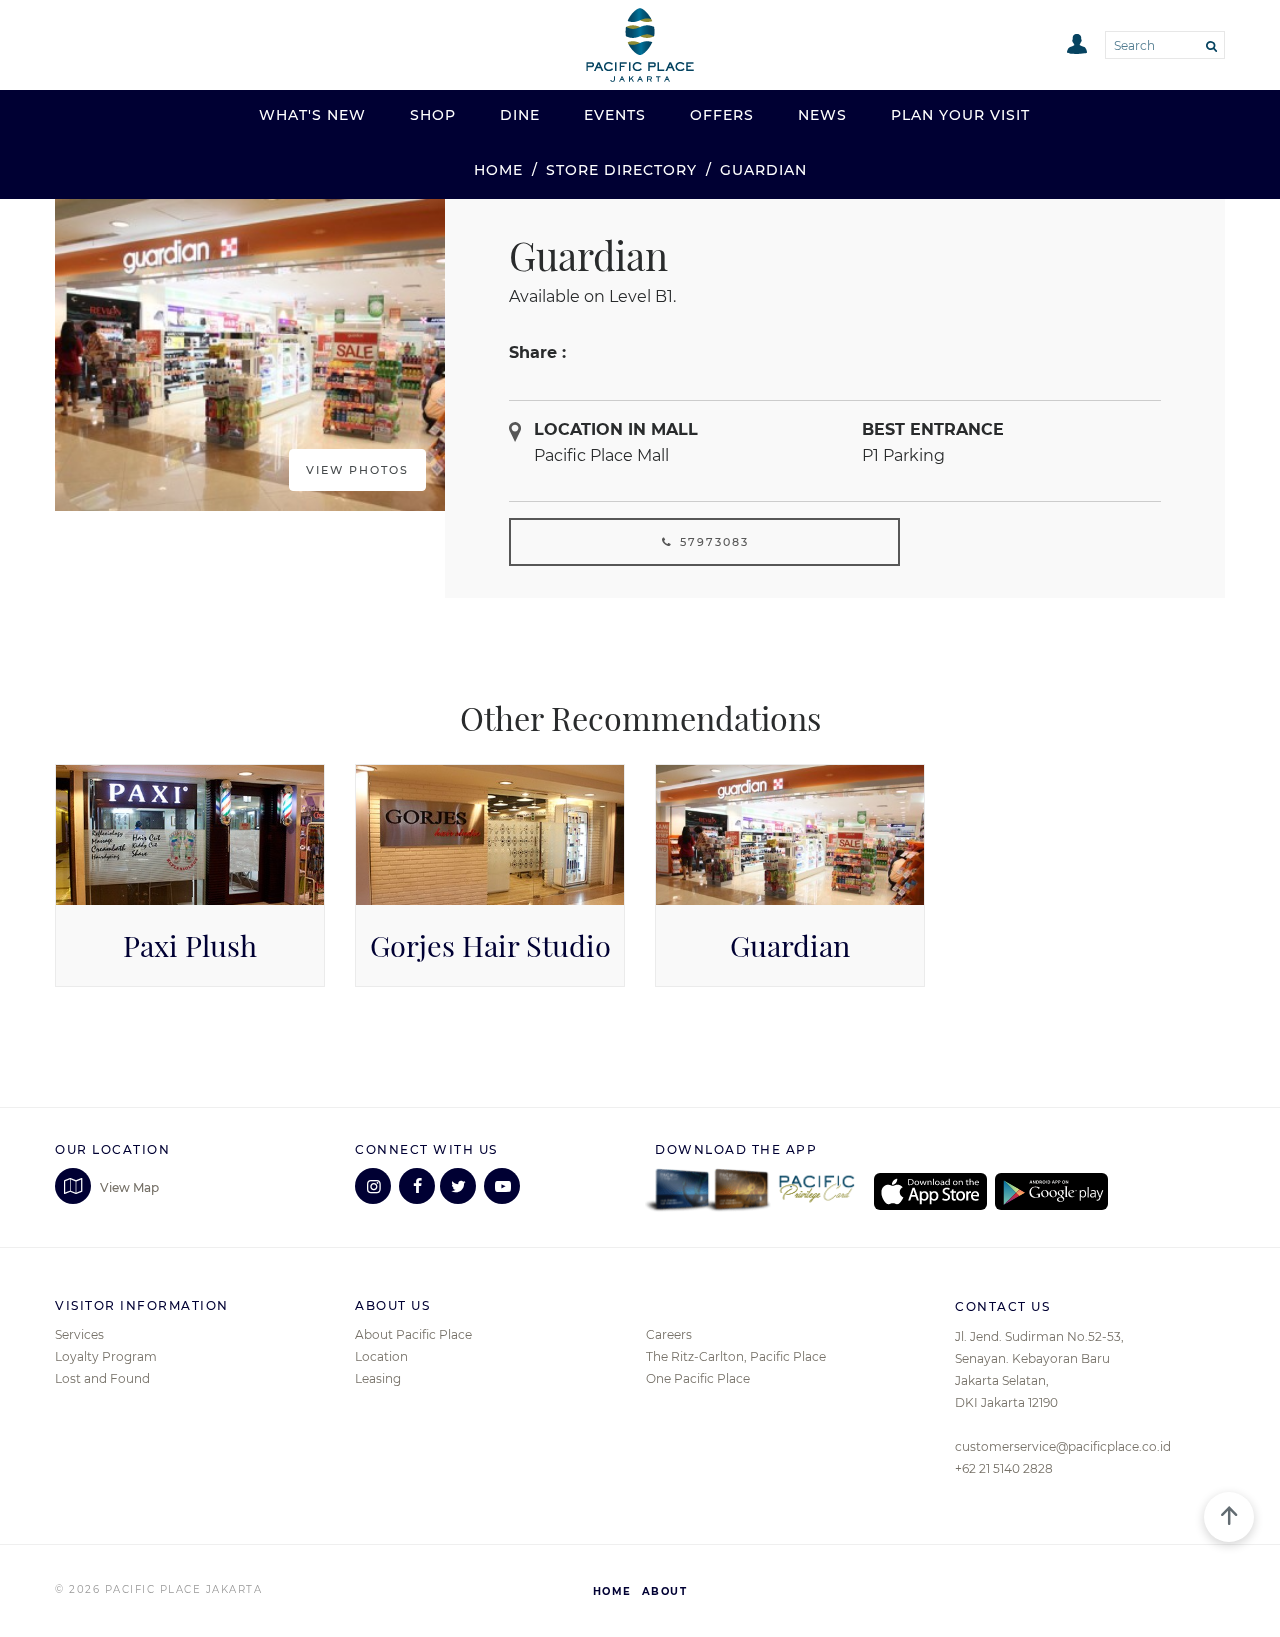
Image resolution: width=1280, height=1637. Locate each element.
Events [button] (615, 115)
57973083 (712, 542)
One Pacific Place (698, 1378)
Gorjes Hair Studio (490, 946)
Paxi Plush (190, 946)
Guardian (790, 946)
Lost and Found (102, 1378)
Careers (669, 1334)
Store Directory (621, 170)
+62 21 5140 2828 (1004, 1468)
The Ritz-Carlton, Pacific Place (736, 1356)
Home (498, 170)
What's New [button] (312, 115)
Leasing (378, 1378)
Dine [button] (520, 115)
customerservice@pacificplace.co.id (1063, 1446)
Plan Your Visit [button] (960, 115)
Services (79, 1334)
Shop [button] (433, 115)
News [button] (822, 115)
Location (381, 1356)
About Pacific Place (413, 1334)
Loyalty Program (106, 1356)
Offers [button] (722, 115)
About (665, 1591)
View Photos (357, 470)
